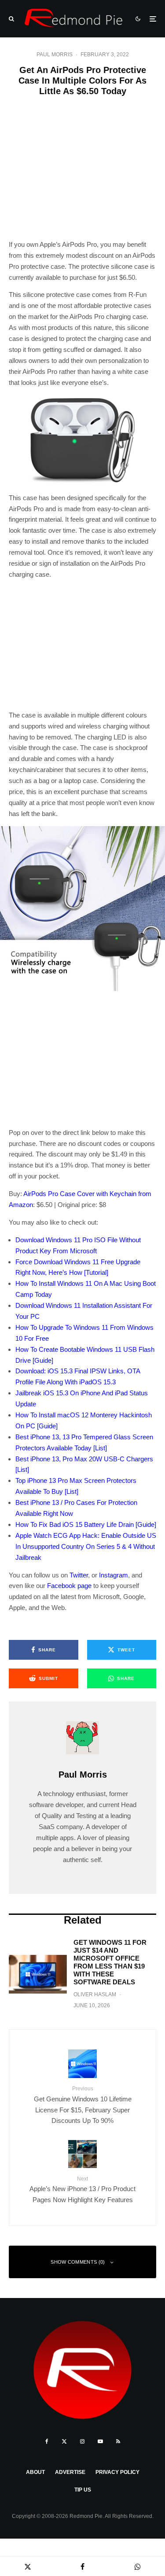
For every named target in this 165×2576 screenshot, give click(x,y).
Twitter (79, 1575)
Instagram (114, 1575)
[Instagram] (82, 2441)
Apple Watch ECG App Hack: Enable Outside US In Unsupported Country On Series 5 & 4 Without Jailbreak (86, 1546)
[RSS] (118, 2441)
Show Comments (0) (78, 2262)
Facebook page (69, 1586)
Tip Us (83, 2490)
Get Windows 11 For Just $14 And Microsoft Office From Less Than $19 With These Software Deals (110, 1962)
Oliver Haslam (95, 1994)
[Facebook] (47, 2441)
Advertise (70, 2472)
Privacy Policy (117, 2472)
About (35, 2472)
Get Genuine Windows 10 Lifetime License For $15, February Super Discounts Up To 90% (83, 2105)
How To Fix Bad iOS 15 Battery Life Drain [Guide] (86, 1524)
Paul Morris (55, 55)
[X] (64, 2441)
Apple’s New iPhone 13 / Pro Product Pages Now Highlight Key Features (82, 2190)
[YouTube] (100, 2441)
